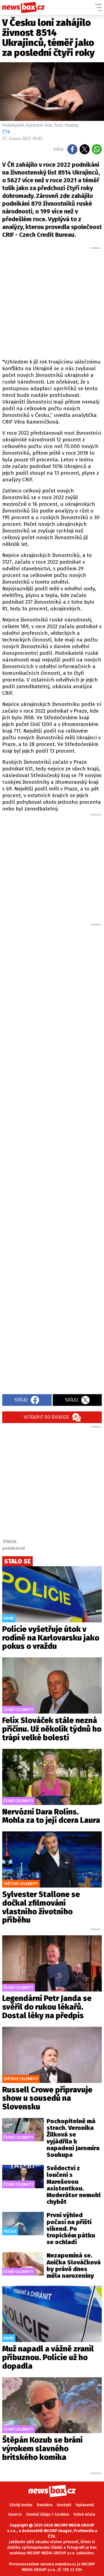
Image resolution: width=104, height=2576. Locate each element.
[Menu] (98, 8)
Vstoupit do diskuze (46, 1417)
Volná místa (84, 2514)
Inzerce (15, 2514)
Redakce (45, 2505)
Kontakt (64, 2505)
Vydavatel (85, 2505)
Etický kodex (21, 2505)
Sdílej (21, 1400)
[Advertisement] (52, 302)
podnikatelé (14, 1548)
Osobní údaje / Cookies (48, 2514)
